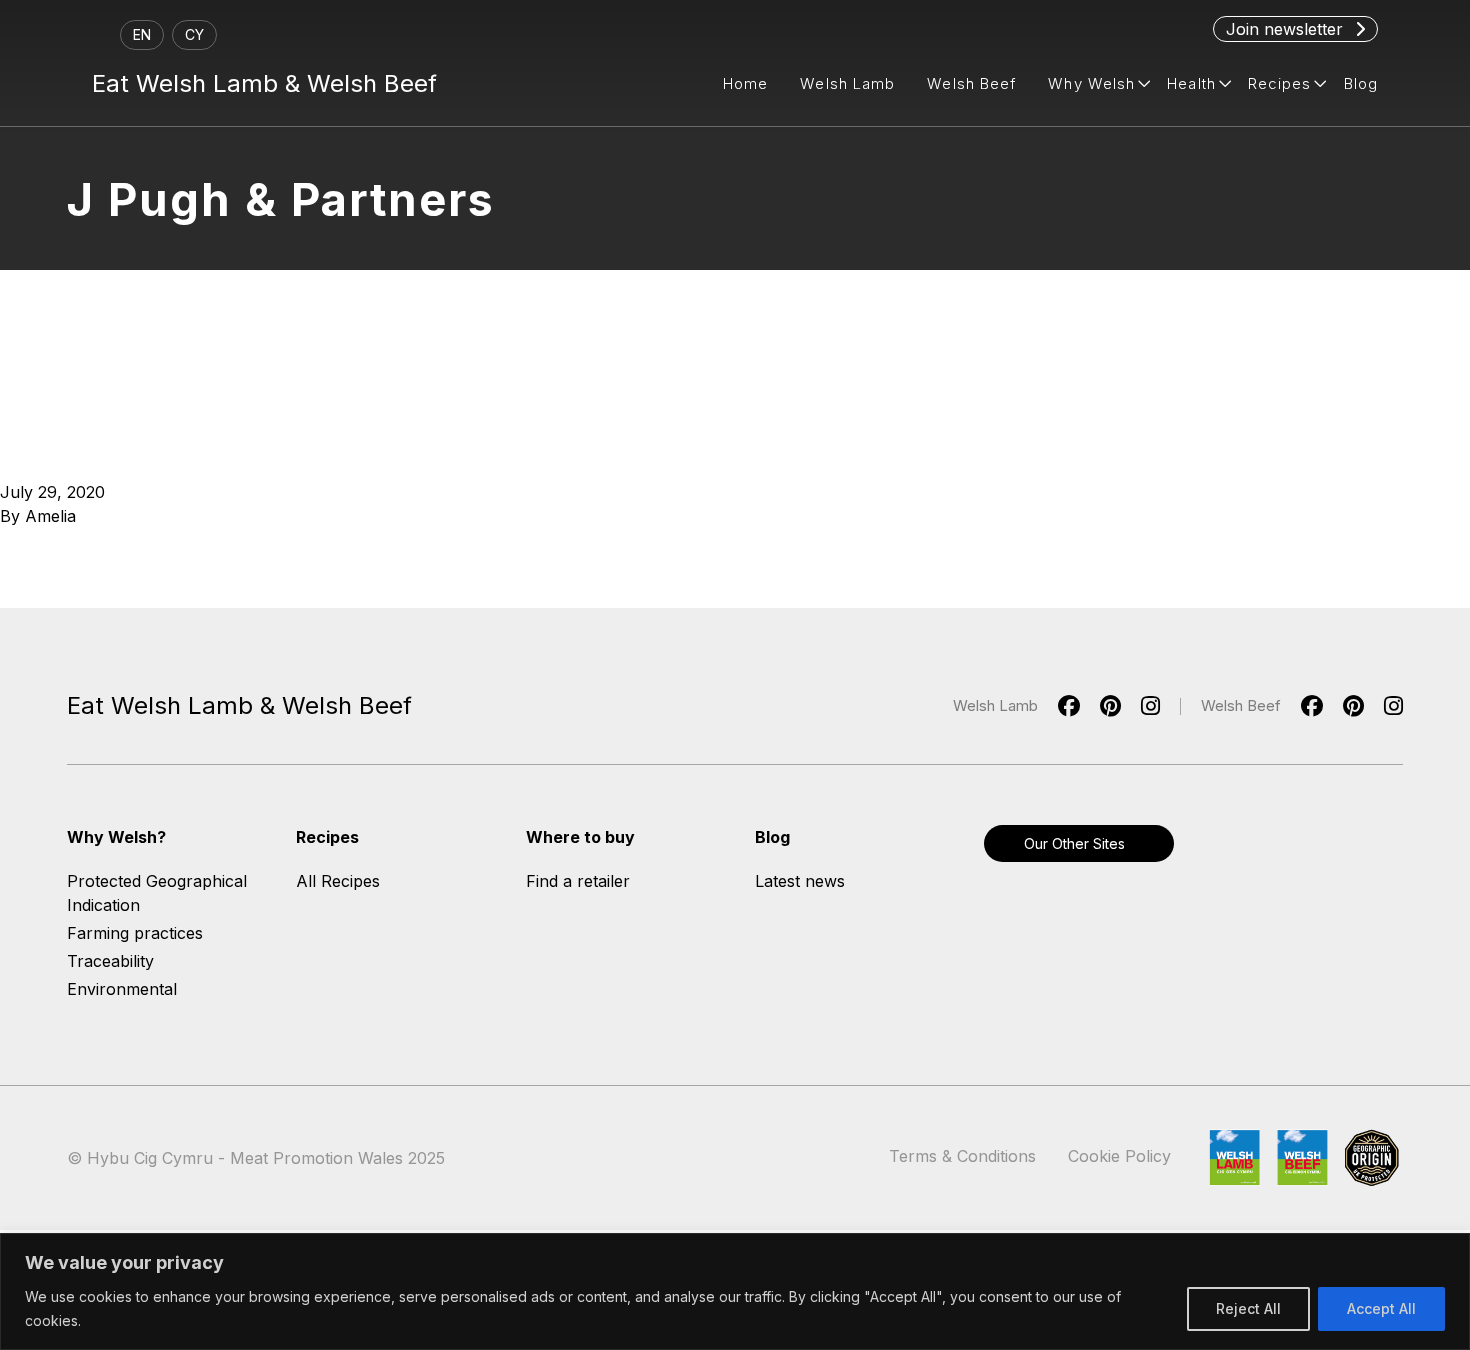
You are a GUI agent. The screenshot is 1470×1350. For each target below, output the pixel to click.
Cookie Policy (1119, 1156)
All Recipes (338, 881)
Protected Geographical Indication (157, 893)
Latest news (800, 881)
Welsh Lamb (847, 83)
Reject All (1248, 1308)
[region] (735, 1291)
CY (194, 34)
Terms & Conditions (962, 1156)
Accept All (1381, 1308)
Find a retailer (578, 881)
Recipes (1280, 83)
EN (142, 34)
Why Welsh (1091, 83)
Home (745, 83)
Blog (1361, 83)
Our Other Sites (1074, 843)
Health (1191, 83)
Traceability (110, 961)
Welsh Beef (971, 83)
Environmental (122, 989)
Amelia (50, 516)
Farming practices (135, 933)
